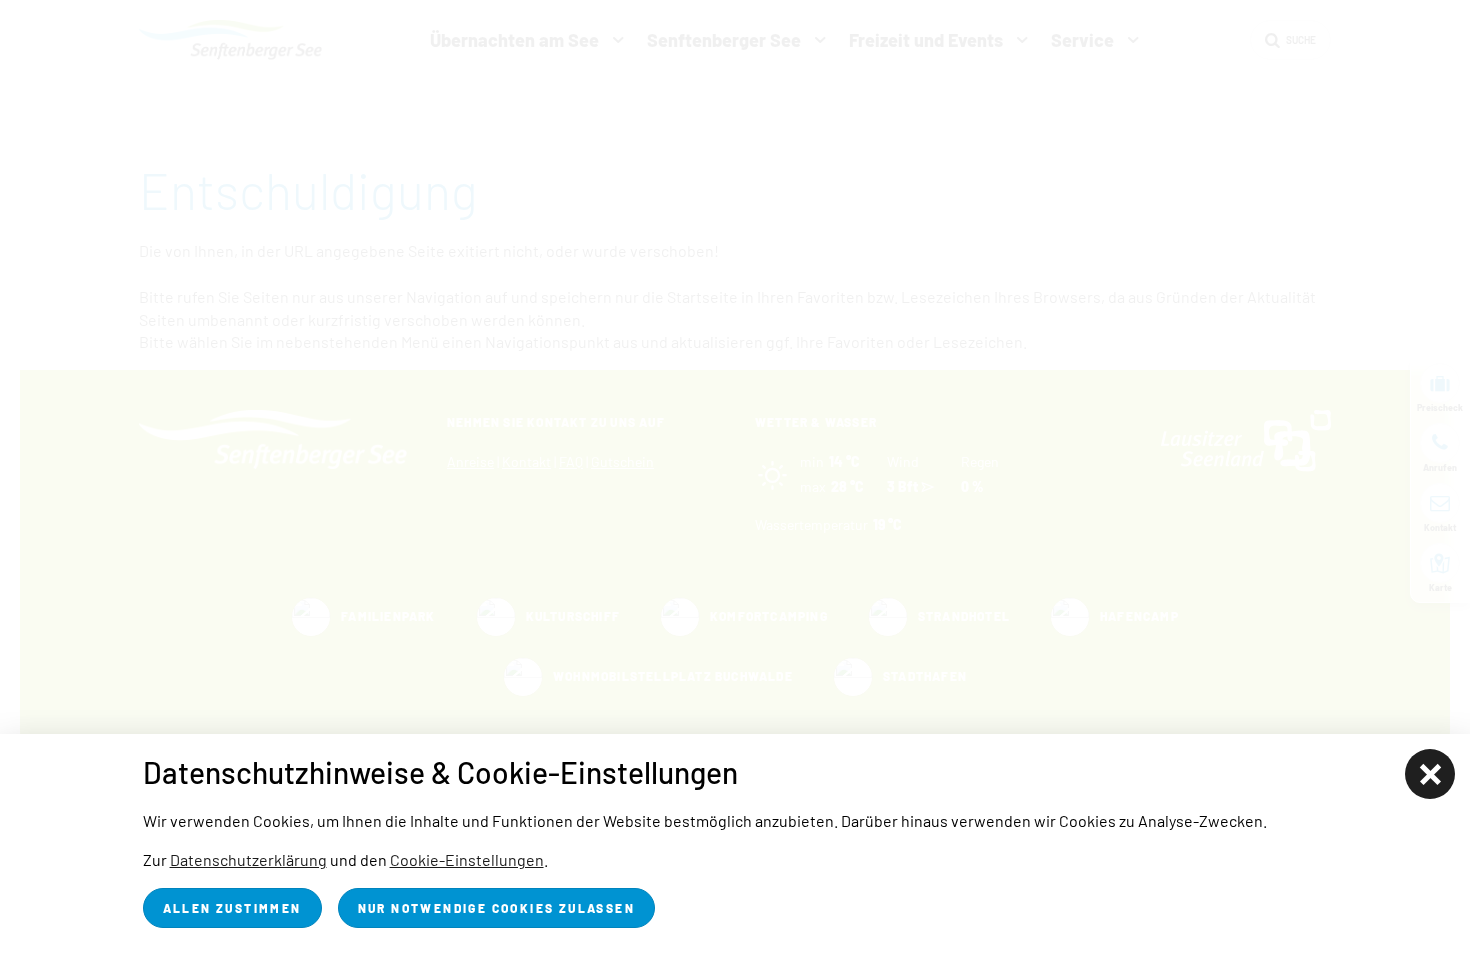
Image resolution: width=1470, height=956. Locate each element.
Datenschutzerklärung (248, 859)
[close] (1430, 774)
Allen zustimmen (232, 908)
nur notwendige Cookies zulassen (496, 908)
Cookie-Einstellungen (467, 859)
